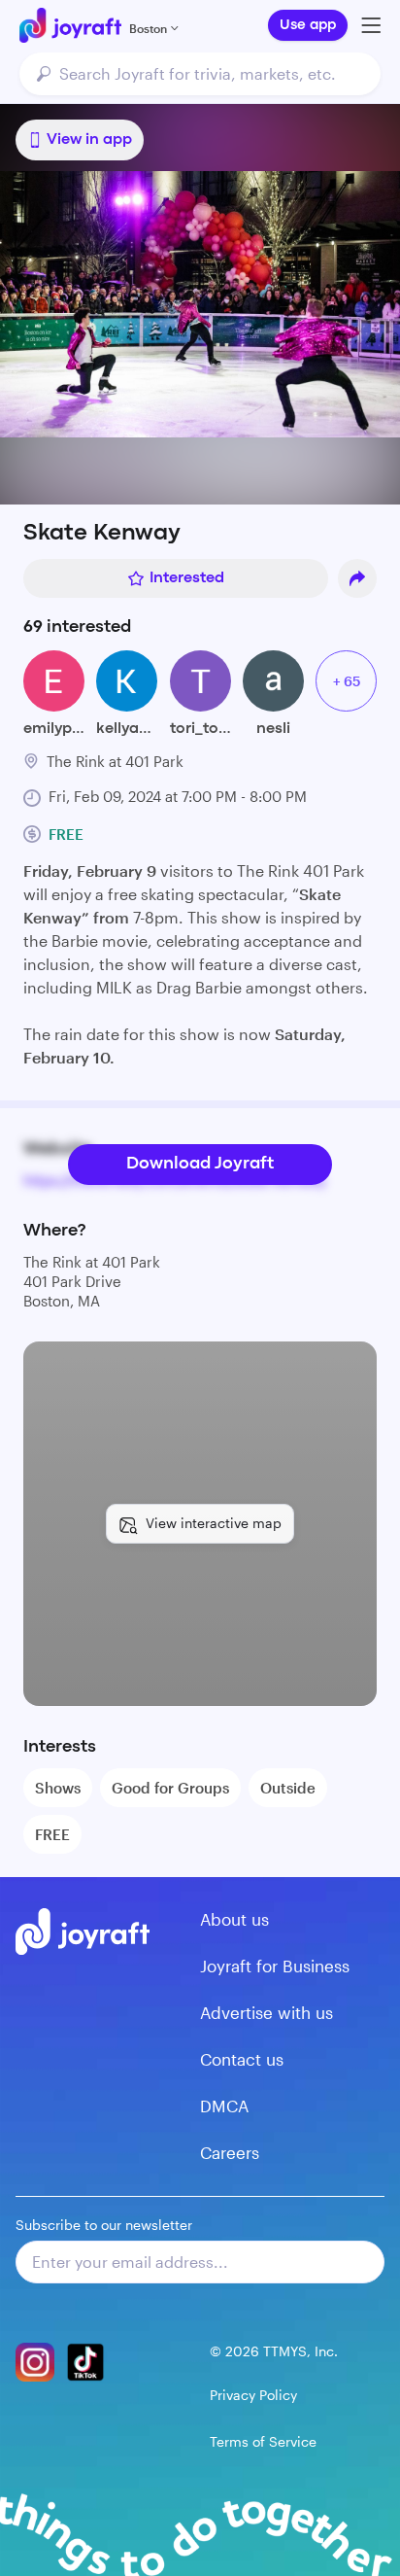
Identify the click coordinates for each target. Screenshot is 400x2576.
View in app (89, 140)
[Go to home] (70, 25)
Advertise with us (267, 2012)
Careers (230, 2152)
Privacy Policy (253, 2395)
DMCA (224, 2106)
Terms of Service (263, 2441)
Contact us (242, 2059)
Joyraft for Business (275, 1966)
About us (234, 1919)
